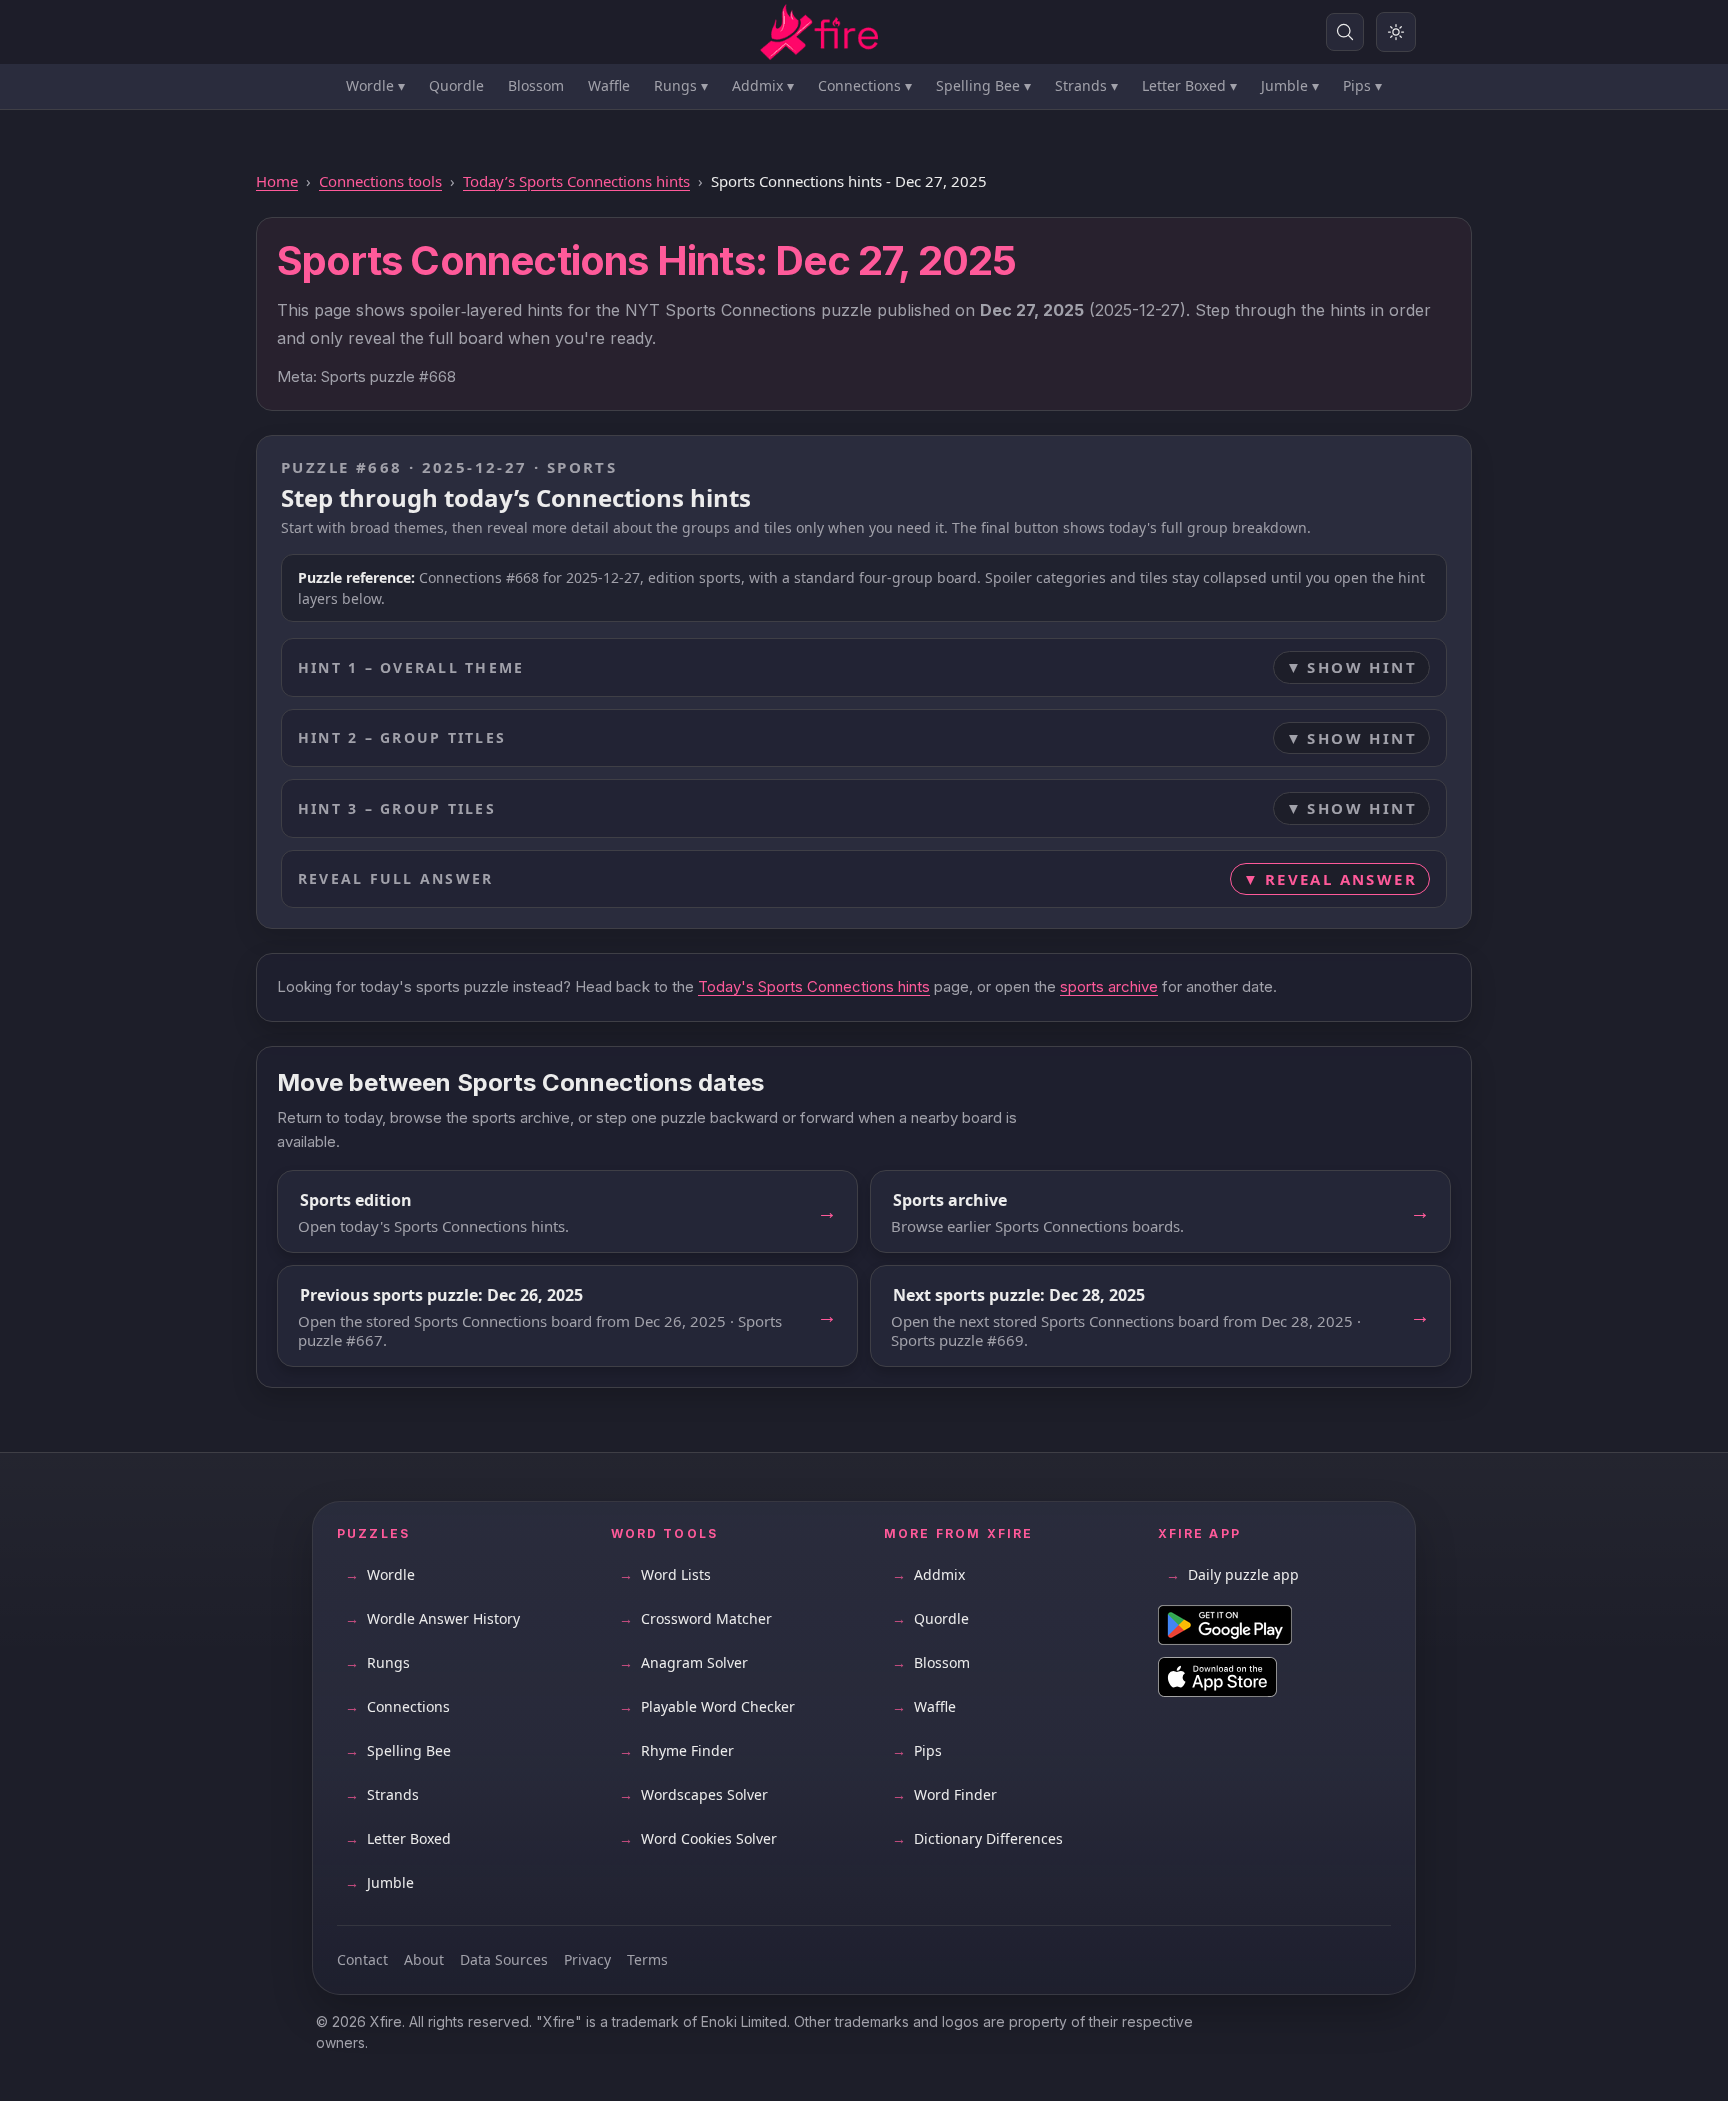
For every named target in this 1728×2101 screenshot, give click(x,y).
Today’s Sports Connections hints (576, 181)
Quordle (456, 85)
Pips (1362, 85)
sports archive (1109, 986)
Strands (1086, 85)
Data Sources (504, 1959)
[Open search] (1345, 32)
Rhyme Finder (676, 1750)
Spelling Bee (983, 85)
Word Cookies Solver (698, 1838)
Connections (865, 85)
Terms (647, 1959)
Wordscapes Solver (693, 1794)
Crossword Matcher (695, 1618)
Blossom (536, 85)
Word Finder (944, 1794)
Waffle (609, 85)
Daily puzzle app (1232, 1574)
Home (277, 181)
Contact (362, 1959)
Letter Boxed (1189, 85)
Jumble (1290, 85)
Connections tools (380, 181)
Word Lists (665, 1574)
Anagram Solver (683, 1662)
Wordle (375, 85)
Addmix (763, 85)
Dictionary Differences (977, 1838)
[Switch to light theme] (1396, 32)
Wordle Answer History (432, 1618)
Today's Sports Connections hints (814, 986)
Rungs (681, 85)
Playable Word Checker (707, 1706)
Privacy (587, 1959)
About (424, 1959)
